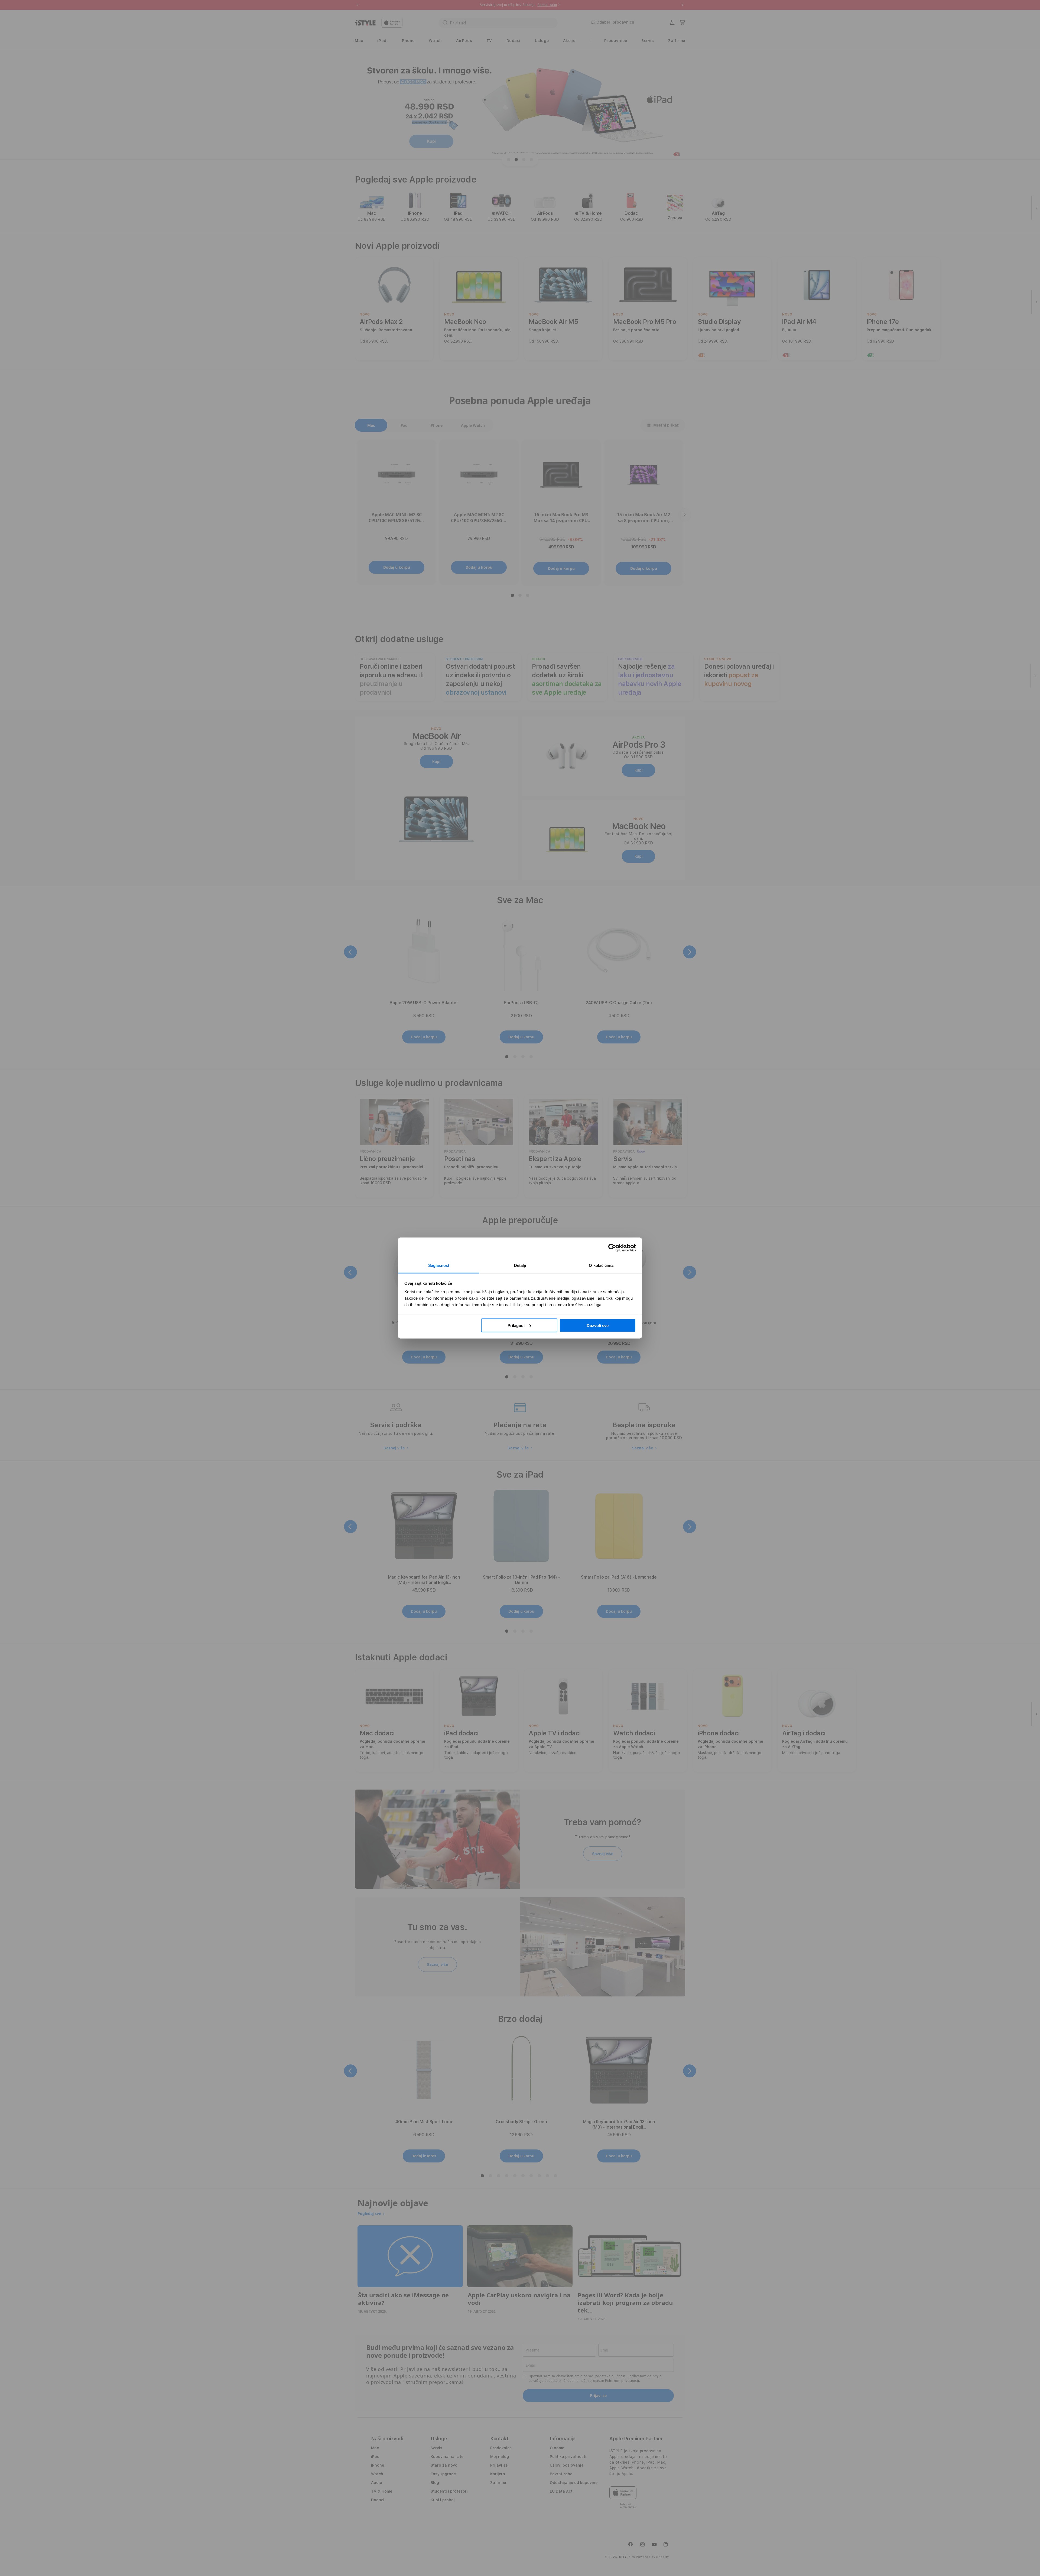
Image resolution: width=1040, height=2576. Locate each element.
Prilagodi (516, 1325)
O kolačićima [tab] (601, 1265)
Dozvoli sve (598, 1325)
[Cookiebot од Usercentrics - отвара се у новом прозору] (612, 1248)
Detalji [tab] (520, 1265)
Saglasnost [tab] (439, 1265)
